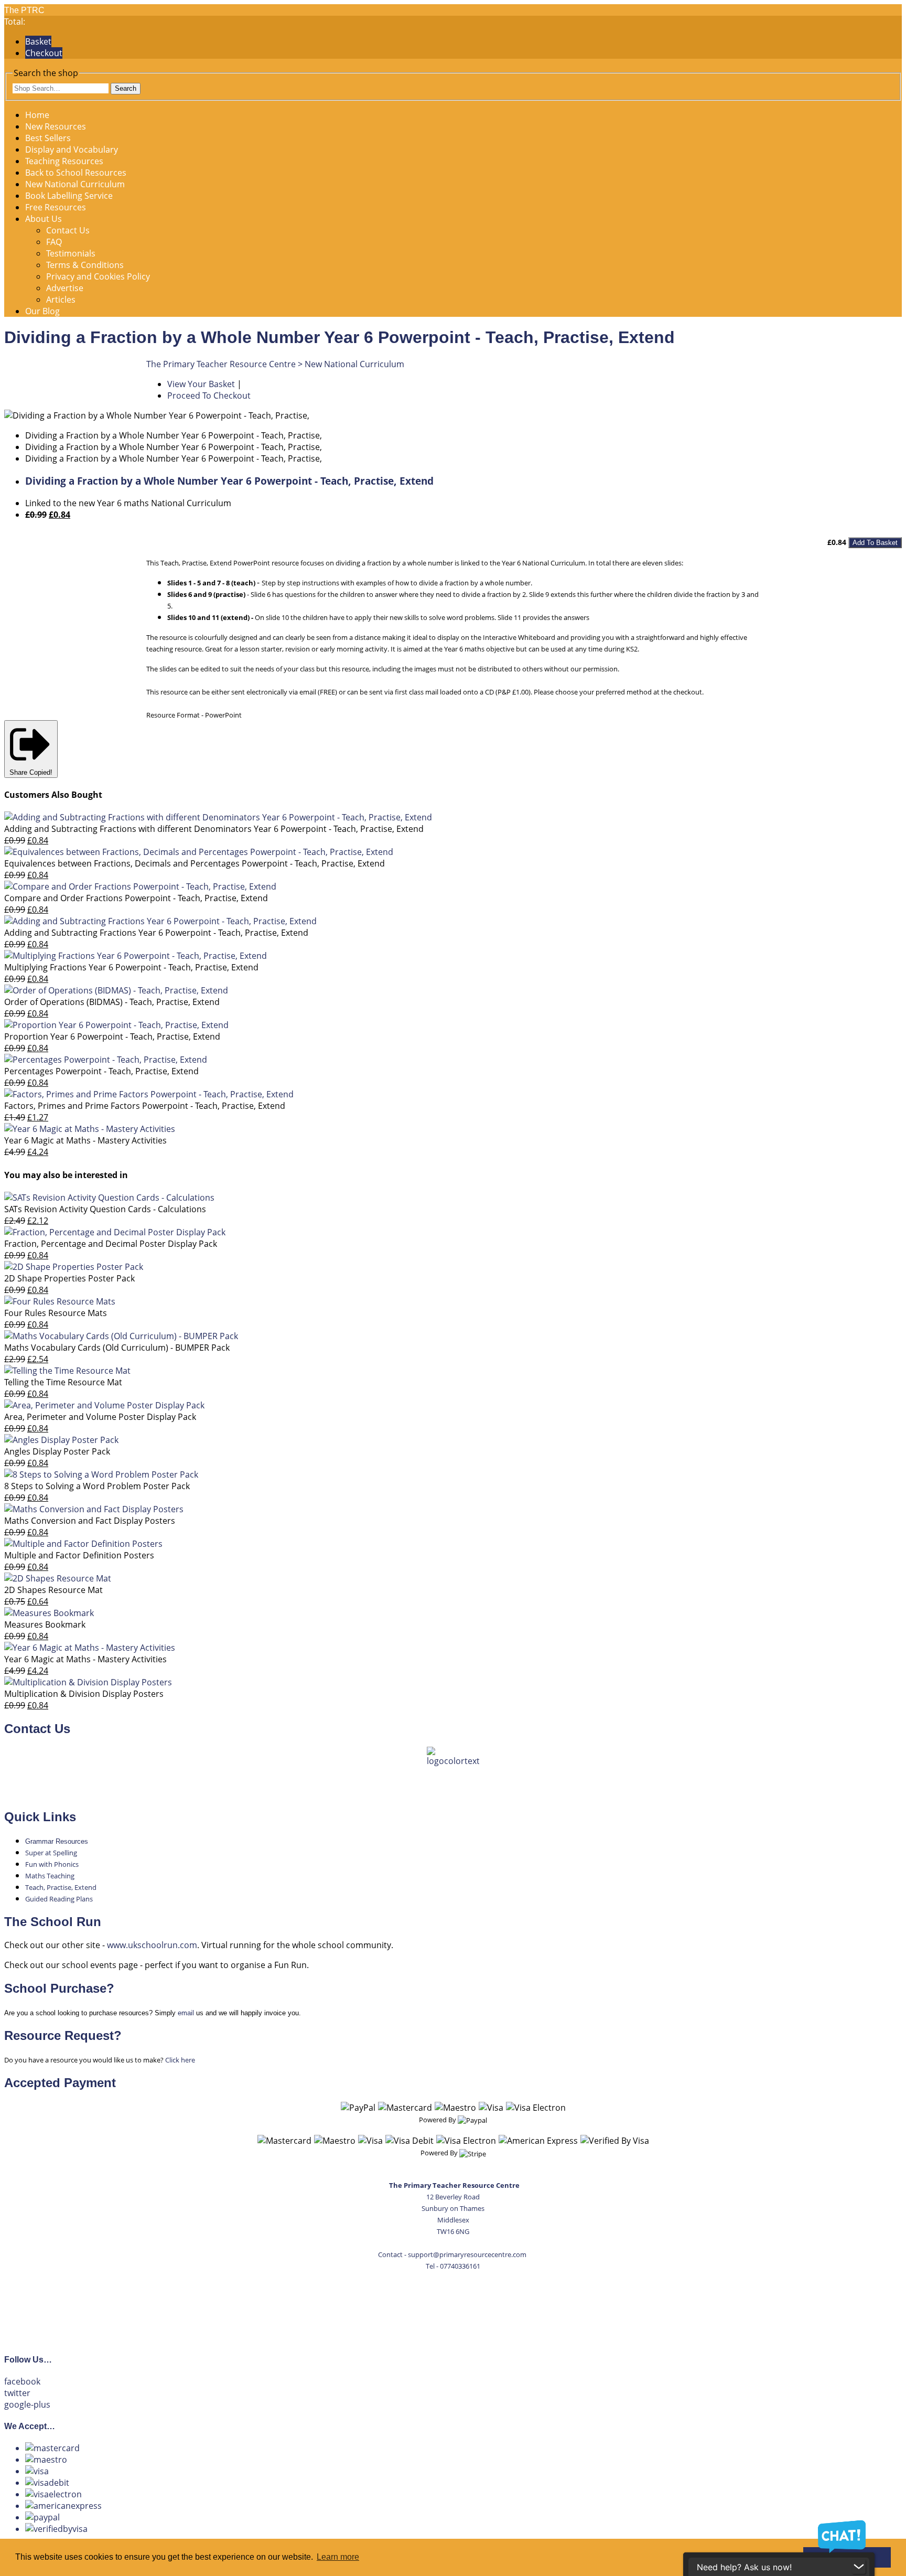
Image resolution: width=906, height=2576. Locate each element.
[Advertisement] (453, 2306)
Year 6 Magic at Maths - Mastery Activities (85, 1140)
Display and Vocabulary (72, 149)
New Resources (56, 126)
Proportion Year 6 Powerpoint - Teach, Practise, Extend (112, 1036)
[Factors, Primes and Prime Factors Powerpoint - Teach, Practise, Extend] (149, 1094)
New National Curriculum (75, 184)
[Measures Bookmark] (49, 1613)
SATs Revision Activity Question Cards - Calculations (105, 1209)
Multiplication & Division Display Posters (84, 1694)
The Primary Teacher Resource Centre (221, 364)
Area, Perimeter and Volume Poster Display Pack (100, 1417)
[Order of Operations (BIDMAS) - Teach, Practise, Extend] (116, 990)
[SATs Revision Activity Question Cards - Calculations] (109, 1198)
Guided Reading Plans (59, 1899)
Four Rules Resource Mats (56, 1313)
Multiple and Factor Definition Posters (79, 1555)
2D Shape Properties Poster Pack (69, 1278)
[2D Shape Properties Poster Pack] (74, 1267)
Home (37, 115)
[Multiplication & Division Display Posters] (88, 1682)
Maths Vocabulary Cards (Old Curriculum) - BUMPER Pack (117, 1348)
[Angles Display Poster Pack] (61, 1440)
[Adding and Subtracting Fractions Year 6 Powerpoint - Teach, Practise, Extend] (160, 921)
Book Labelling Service (69, 196)
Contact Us (68, 230)
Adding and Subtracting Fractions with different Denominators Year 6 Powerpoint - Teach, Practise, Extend (214, 829)
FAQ (54, 242)
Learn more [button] (338, 2557)
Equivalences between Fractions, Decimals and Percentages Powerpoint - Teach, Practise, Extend (195, 863)
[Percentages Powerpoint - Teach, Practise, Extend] (106, 1060)
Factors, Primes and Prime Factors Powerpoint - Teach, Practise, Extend (145, 1106)
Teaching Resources (64, 161)
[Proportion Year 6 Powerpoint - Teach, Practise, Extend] (116, 1025)
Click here (180, 2060)
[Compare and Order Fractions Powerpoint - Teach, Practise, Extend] (140, 886)
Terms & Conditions (85, 265)
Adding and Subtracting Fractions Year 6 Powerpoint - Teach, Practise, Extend (156, 933)
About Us (44, 219)
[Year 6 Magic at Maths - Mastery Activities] (90, 1129)
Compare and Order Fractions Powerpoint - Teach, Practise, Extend (136, 898)
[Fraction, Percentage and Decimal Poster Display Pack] (115, 1232)
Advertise (65, 288)
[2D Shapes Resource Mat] (58, 1578)
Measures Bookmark (45, 1624)
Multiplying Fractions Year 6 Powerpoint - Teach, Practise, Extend (131, 967)
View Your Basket (201, 384)
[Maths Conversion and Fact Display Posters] (94, 1509)
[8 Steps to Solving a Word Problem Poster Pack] (101, 1474)
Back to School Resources (76, 173)
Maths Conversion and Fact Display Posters (90, 1521)
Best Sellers (48, 138)
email (186, 2013)
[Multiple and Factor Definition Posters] (83, 1544)
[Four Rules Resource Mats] (60, 1301)
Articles (61, 300)
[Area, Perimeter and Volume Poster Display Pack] (104, 1405)
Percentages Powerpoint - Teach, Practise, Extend (101, 1071)
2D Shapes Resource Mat (53, 1590)
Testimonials (71, 253)
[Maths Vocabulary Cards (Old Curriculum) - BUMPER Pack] (121, 1336)
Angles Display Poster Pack (57, 1451)
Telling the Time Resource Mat (63, 1382)
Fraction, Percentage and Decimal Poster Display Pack (111, 1244)
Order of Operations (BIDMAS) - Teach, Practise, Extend (112, 1002)
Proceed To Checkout (209, 396)
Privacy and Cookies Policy (98, 276)
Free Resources (56, 207)
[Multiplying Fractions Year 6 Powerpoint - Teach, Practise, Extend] (136, 956)
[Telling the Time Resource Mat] (67, 1371)
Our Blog (42, 311)
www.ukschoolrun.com (152, 1945)
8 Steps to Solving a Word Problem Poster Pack (97, 1486)
